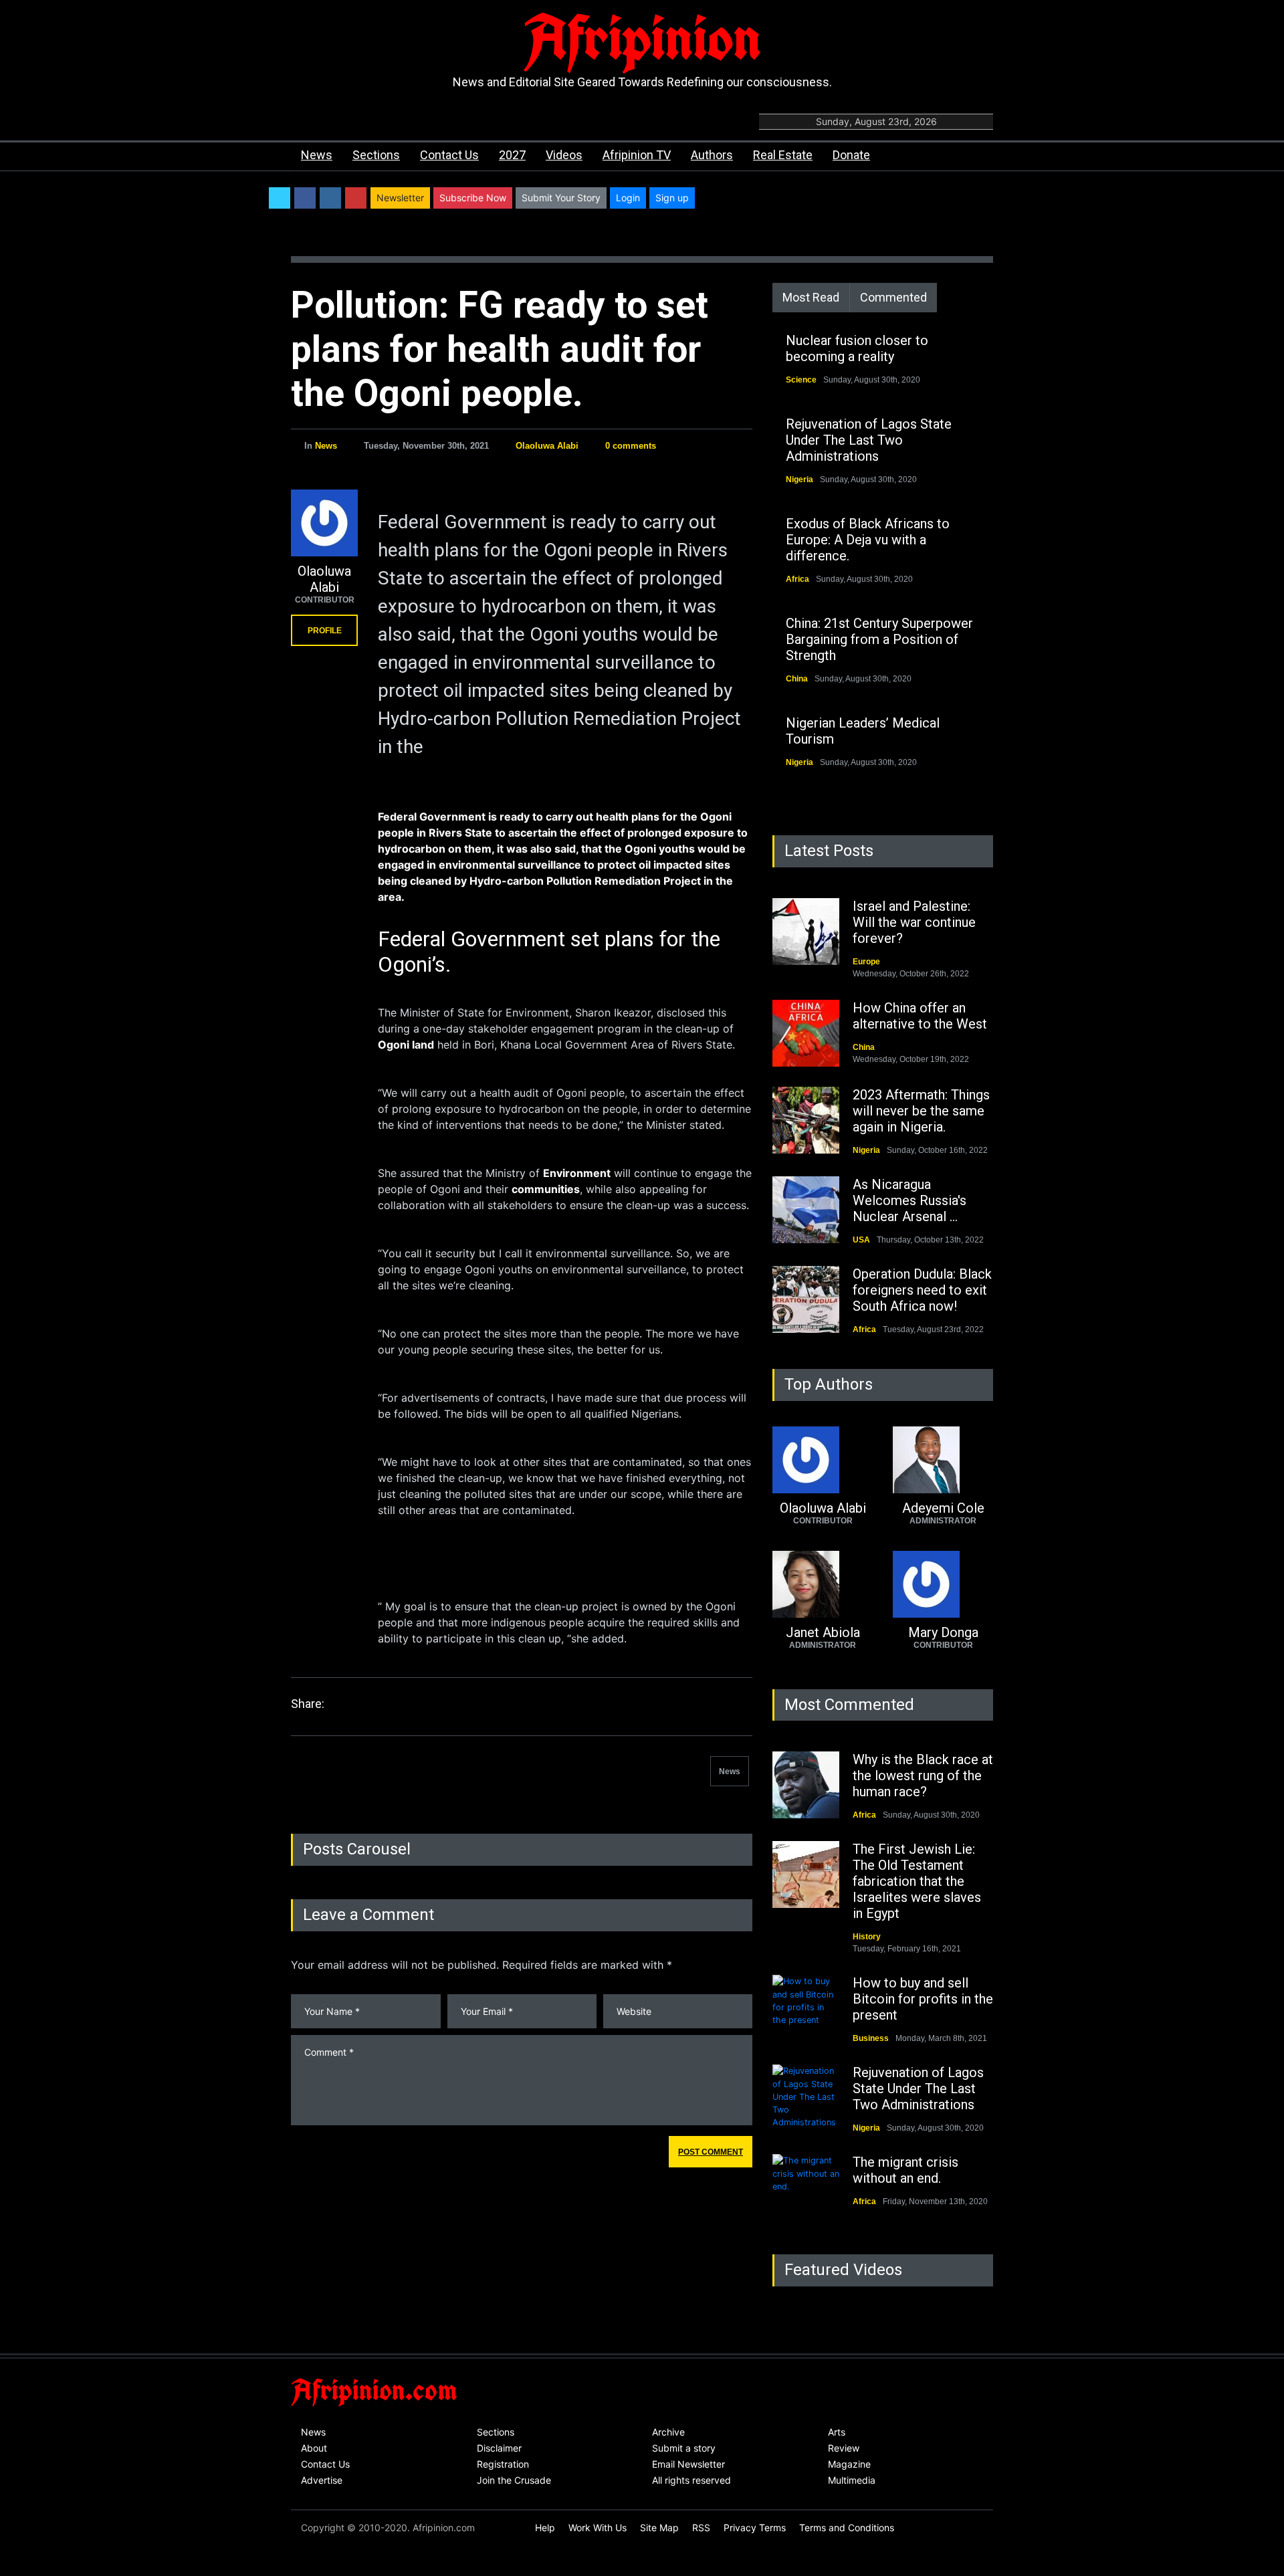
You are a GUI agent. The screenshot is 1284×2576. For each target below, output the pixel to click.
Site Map (659, 2528)
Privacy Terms (755, 2528)
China (797, 679)
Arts (837, 2432)
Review (844, 2448)
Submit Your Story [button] (561, 198)
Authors (712, 155)
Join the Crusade (514, 2480)
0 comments (631, 446)
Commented (893, 297)
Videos (564, 155)
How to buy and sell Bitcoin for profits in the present (923, 1999)
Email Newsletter (688, 2464)
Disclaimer (499, 2448)
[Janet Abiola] (823, 1584)
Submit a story (684, 2448)
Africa (797, 579)
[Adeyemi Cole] (943, 1460)
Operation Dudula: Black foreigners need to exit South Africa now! (922, 1290)
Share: (308, 1704)
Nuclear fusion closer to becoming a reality (857, 348)
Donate (851, 155)
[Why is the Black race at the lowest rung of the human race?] (806, 1785)
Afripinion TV (637, 155)
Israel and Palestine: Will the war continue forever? (914, 922)
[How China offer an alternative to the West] (806, 1033)
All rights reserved (691, 2480)
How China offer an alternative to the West (920, 1016)
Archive (668, 2432)
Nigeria (799, 479)
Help (545, 2528)
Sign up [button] (672, 198)
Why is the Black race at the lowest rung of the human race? (923, 1776)
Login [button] (628, 198)
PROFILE (325, 631)
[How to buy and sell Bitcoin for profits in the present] (806, 2008)
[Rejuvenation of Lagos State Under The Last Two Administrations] (806, 2098)
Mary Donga (943, 1632)
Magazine (849, 2464)
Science (801, 380)
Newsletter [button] (400, 198)
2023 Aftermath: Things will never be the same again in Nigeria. (921, 1111)
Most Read (811, 297)
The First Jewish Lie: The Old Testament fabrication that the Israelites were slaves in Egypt (917, 1881)
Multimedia (852, 2480)
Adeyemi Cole (943, 1508)
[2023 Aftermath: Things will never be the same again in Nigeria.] (806, 1120)
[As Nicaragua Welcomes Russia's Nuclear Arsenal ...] (806, 1210)
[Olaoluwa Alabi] (324, 523)
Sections (376, 155)
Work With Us (598, 2528)
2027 (512, 155)
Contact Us (449, 155)
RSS (701, 2528)
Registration (503, 2464)
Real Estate (783, 155)
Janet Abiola (823, 1632)
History (867, 1937)
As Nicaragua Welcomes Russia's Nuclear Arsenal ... (909, 1200)
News (317, 155)
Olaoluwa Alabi (547, 446)
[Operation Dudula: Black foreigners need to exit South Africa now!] (806, 1299)
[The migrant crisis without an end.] (806, 2187)
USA (861, 1240)
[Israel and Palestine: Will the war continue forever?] (806, 932)
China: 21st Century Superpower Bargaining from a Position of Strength (879, 639)
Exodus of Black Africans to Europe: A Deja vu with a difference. (868, 540)
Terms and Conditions (847, 2528)
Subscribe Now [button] (473, 198)
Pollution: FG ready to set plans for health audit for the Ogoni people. (500, 349)
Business (871, 2038)
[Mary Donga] (943, 1584)
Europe (866, 962)
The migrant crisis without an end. (905, 2170)
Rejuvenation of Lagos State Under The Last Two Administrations (869, 440)
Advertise (322, 2480)
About (314, 2448)
